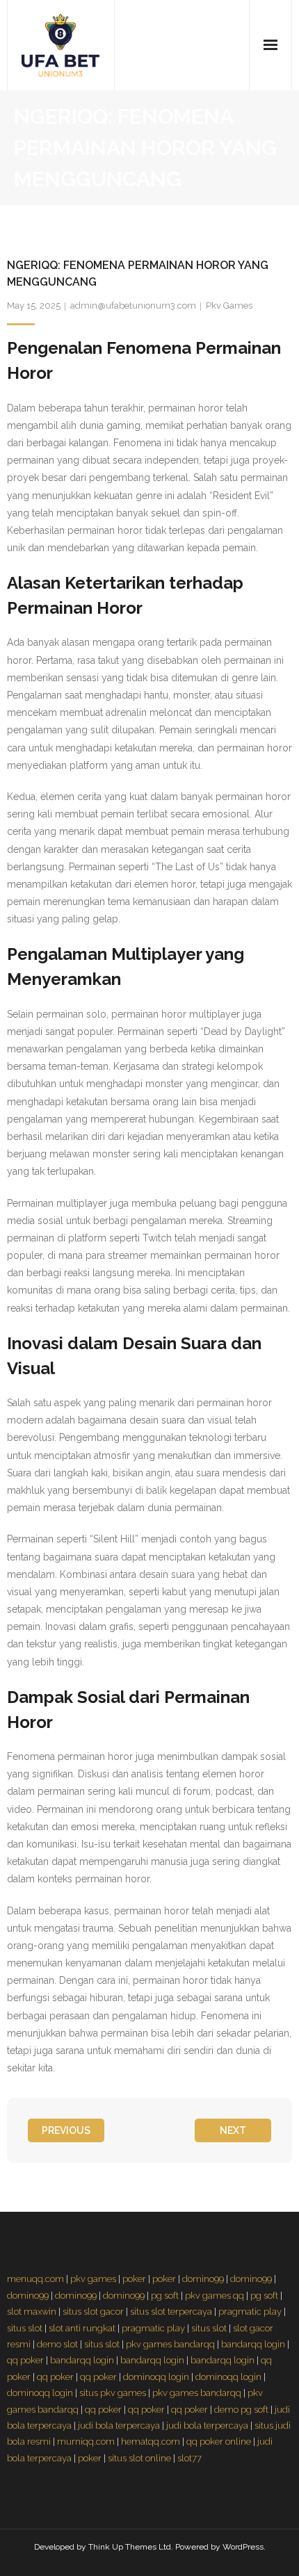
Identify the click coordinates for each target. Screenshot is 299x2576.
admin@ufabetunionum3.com (133, 305)
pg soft (165, 2296)
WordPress (243, 2547)
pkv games (93, 2279)
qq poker (25, 2360)
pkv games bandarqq (170, 2344)
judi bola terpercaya (119, 2426)
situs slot (25, 2328)
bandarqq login (253, 2344)
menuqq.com (35, 2279)
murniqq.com (86, 2442)
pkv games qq (215, 2296)
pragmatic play (250, 2312)
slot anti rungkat (82, 2328)
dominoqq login (156, 2377)
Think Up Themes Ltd (130, 2547)
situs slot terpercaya (171, 2312)
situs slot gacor (93, 2312)
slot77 (189, 2458)
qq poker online (219, 2442)
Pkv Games (229, 305)
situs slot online (139, 2458)
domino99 (203, 2279)
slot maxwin (32, 2312)
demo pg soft (241, 2410)
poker (134, 2279)
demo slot (57, 2344)
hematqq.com (151, 2442)
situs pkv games (113, 2393)
